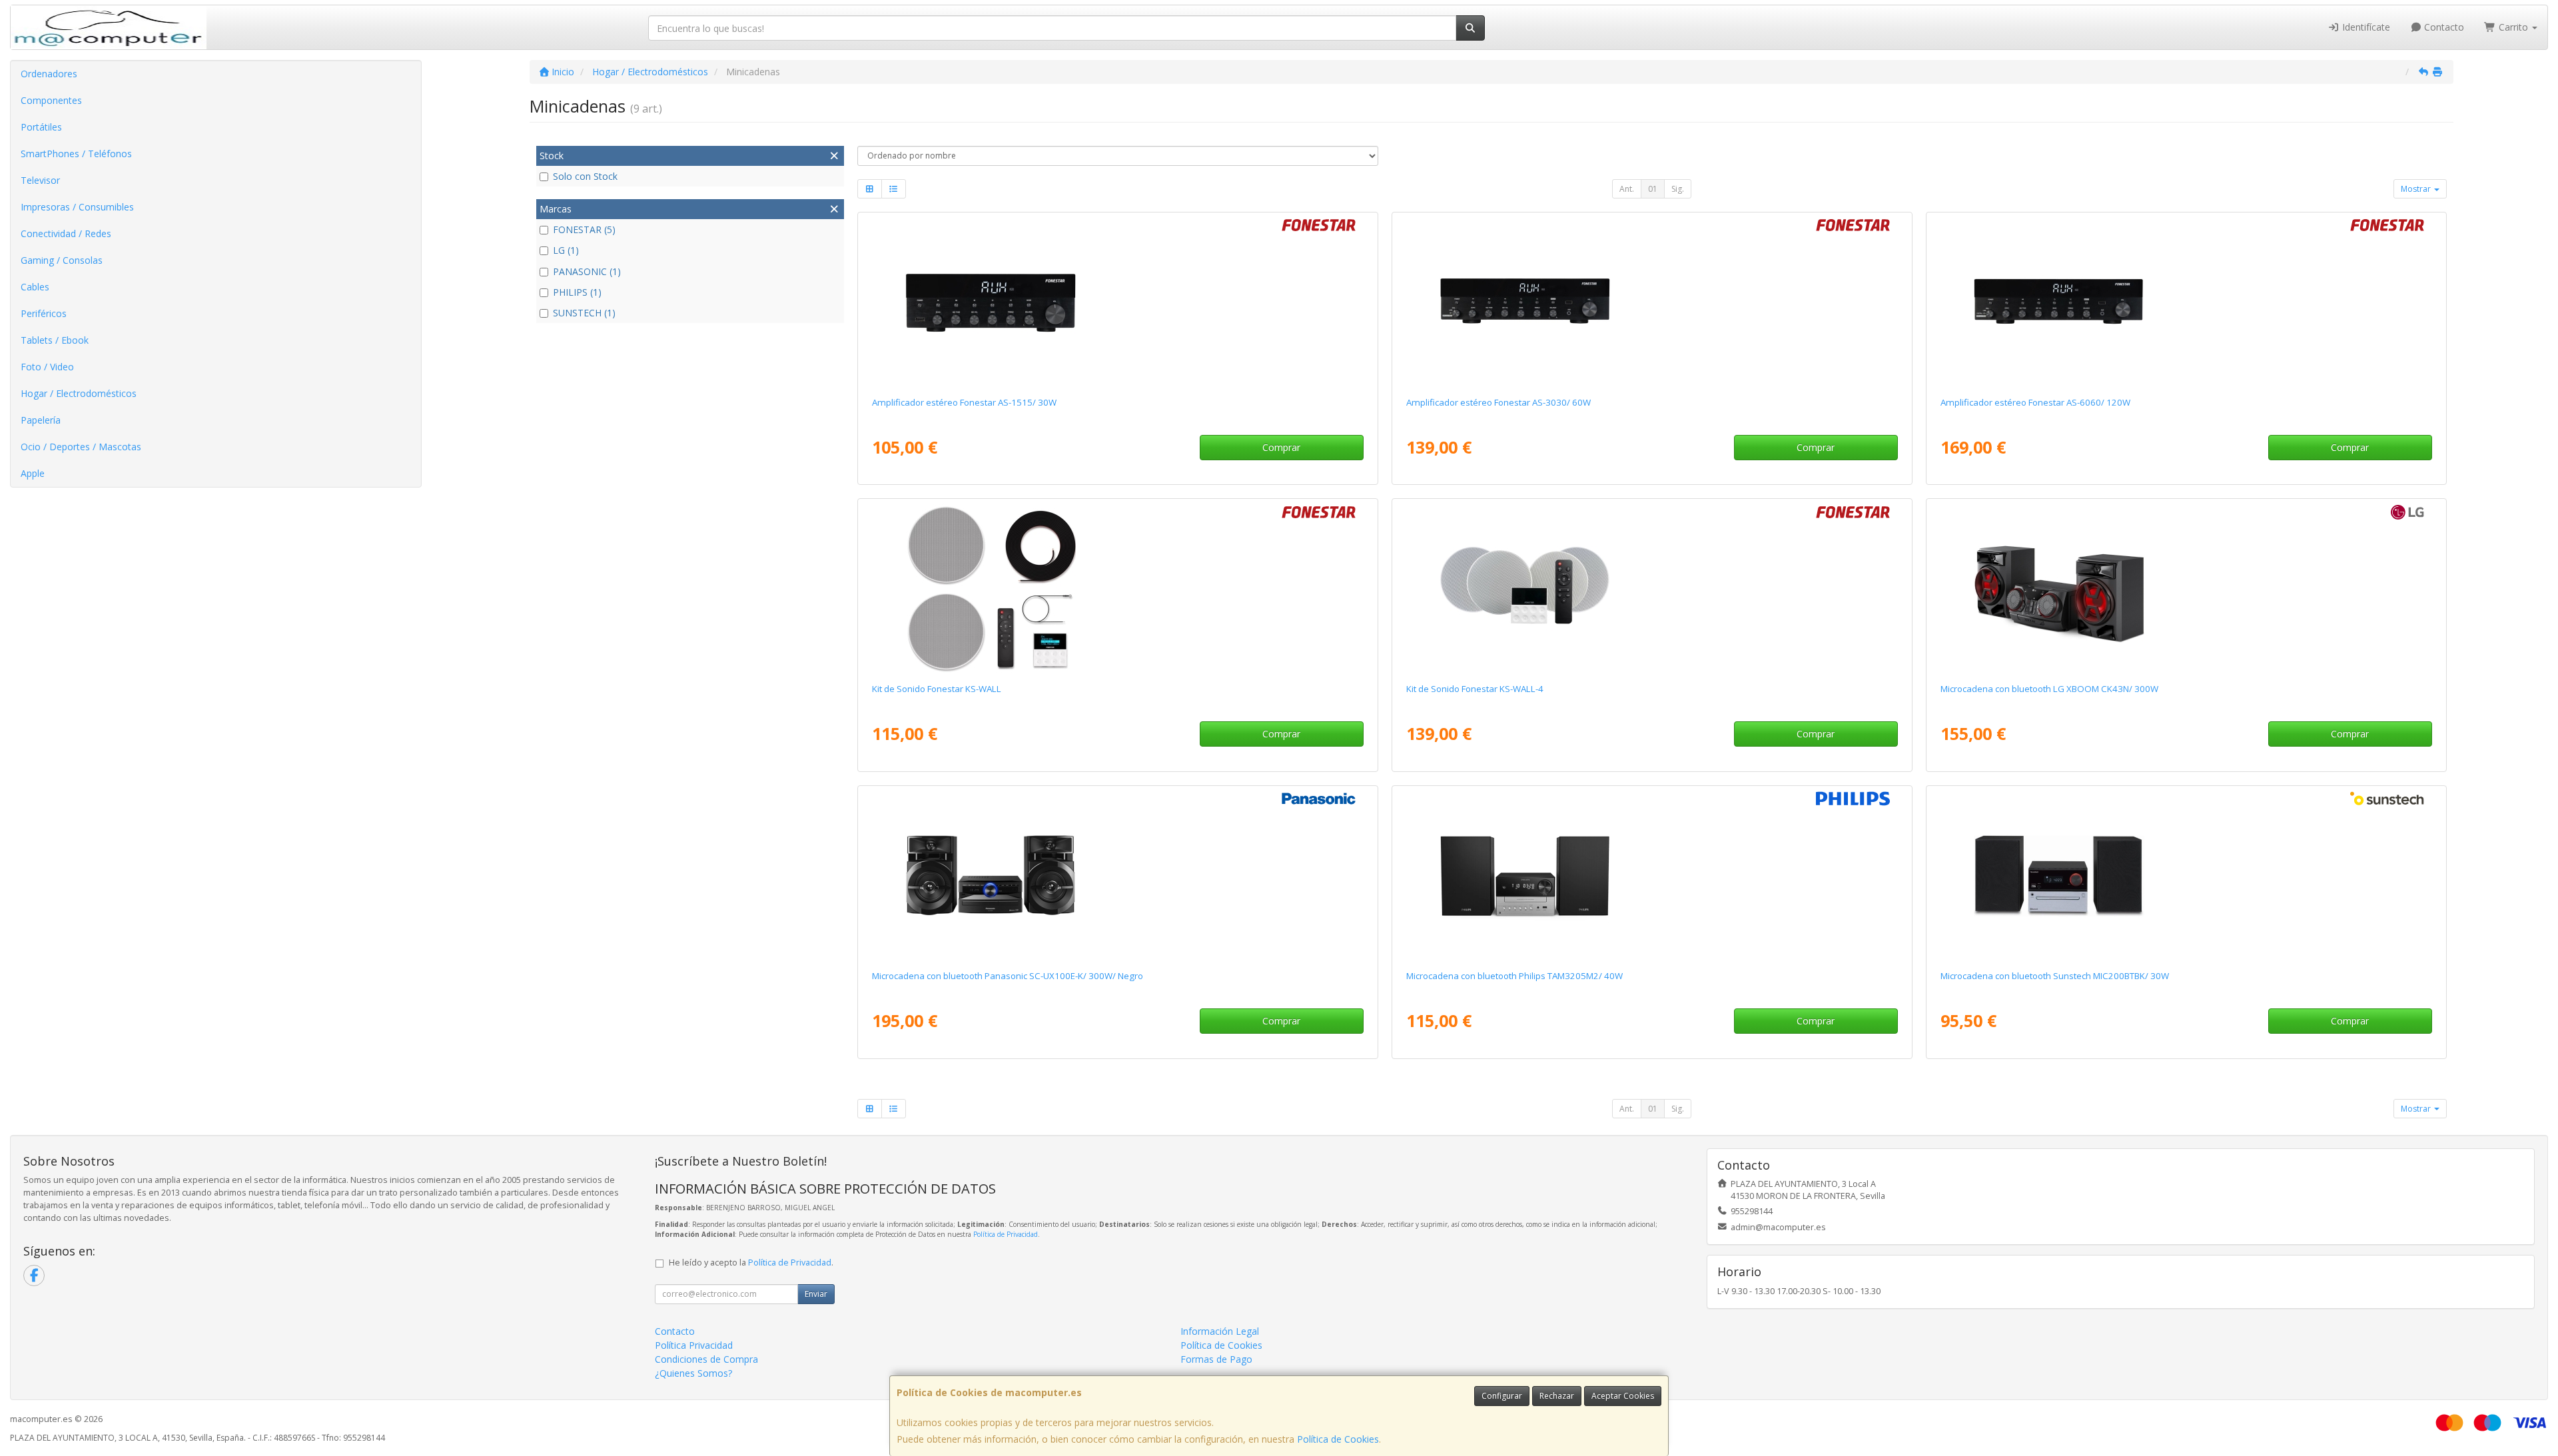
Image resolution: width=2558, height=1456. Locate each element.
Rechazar (1557, 1396)
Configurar (1502, 1396)
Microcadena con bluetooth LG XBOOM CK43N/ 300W (2049, 689)
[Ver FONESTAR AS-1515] (1117, 302)
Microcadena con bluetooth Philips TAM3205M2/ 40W (1514, 976)
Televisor (40, 180)
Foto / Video (47, 367)
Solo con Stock (585, 176)
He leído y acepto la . (751, 1263)
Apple (33, 473)
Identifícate (2365, 27)
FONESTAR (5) (584, 229)
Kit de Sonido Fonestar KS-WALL (937, 689)
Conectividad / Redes (66, 233)
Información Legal (1220, 1331)
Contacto (2443, 27)
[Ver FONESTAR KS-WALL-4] (1652, 588)
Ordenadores (49, 74)
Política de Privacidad (1006, 1234)
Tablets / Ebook (55, 340)
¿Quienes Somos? (693, 1373)
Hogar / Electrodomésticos (79, 393)
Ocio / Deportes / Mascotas (81, 447)
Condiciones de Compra (706, 1359)
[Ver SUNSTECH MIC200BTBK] (2186, 875)
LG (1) (566, 250)
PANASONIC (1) (587, 271)
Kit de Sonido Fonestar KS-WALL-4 (1475, 689)
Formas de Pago (1216, 1359)
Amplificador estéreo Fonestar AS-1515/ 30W (964, 402)
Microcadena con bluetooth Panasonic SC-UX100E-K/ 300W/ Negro (1008, 976)
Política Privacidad (694, 1345)
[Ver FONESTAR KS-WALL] (1117, 588)
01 (1653, 189)
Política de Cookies (1338, 1439)
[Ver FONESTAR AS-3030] (1652, 302)
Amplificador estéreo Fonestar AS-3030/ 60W (1498, 402)
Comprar (1281, 447)
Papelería (41, 420)
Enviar (816, 1294)
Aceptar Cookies (1623, 1396)
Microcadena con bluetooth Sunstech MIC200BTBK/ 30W (2055, 976)
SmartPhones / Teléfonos (76, 154)
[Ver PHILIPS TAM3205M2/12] (1652, 875)
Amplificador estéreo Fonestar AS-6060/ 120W (2035, 402)
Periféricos (44, 313)
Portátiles (41, 127)
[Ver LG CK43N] (2186, 588)
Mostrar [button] (2417, 189)
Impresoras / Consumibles (77, 207)
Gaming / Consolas (62, 260)
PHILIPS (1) (577, 292)
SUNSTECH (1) (584, 313)
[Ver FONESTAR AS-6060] (2186, 302)
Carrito (2513, 27)
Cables (35, 287)
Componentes (51, 100)
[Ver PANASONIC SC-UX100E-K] (1117, 875)
